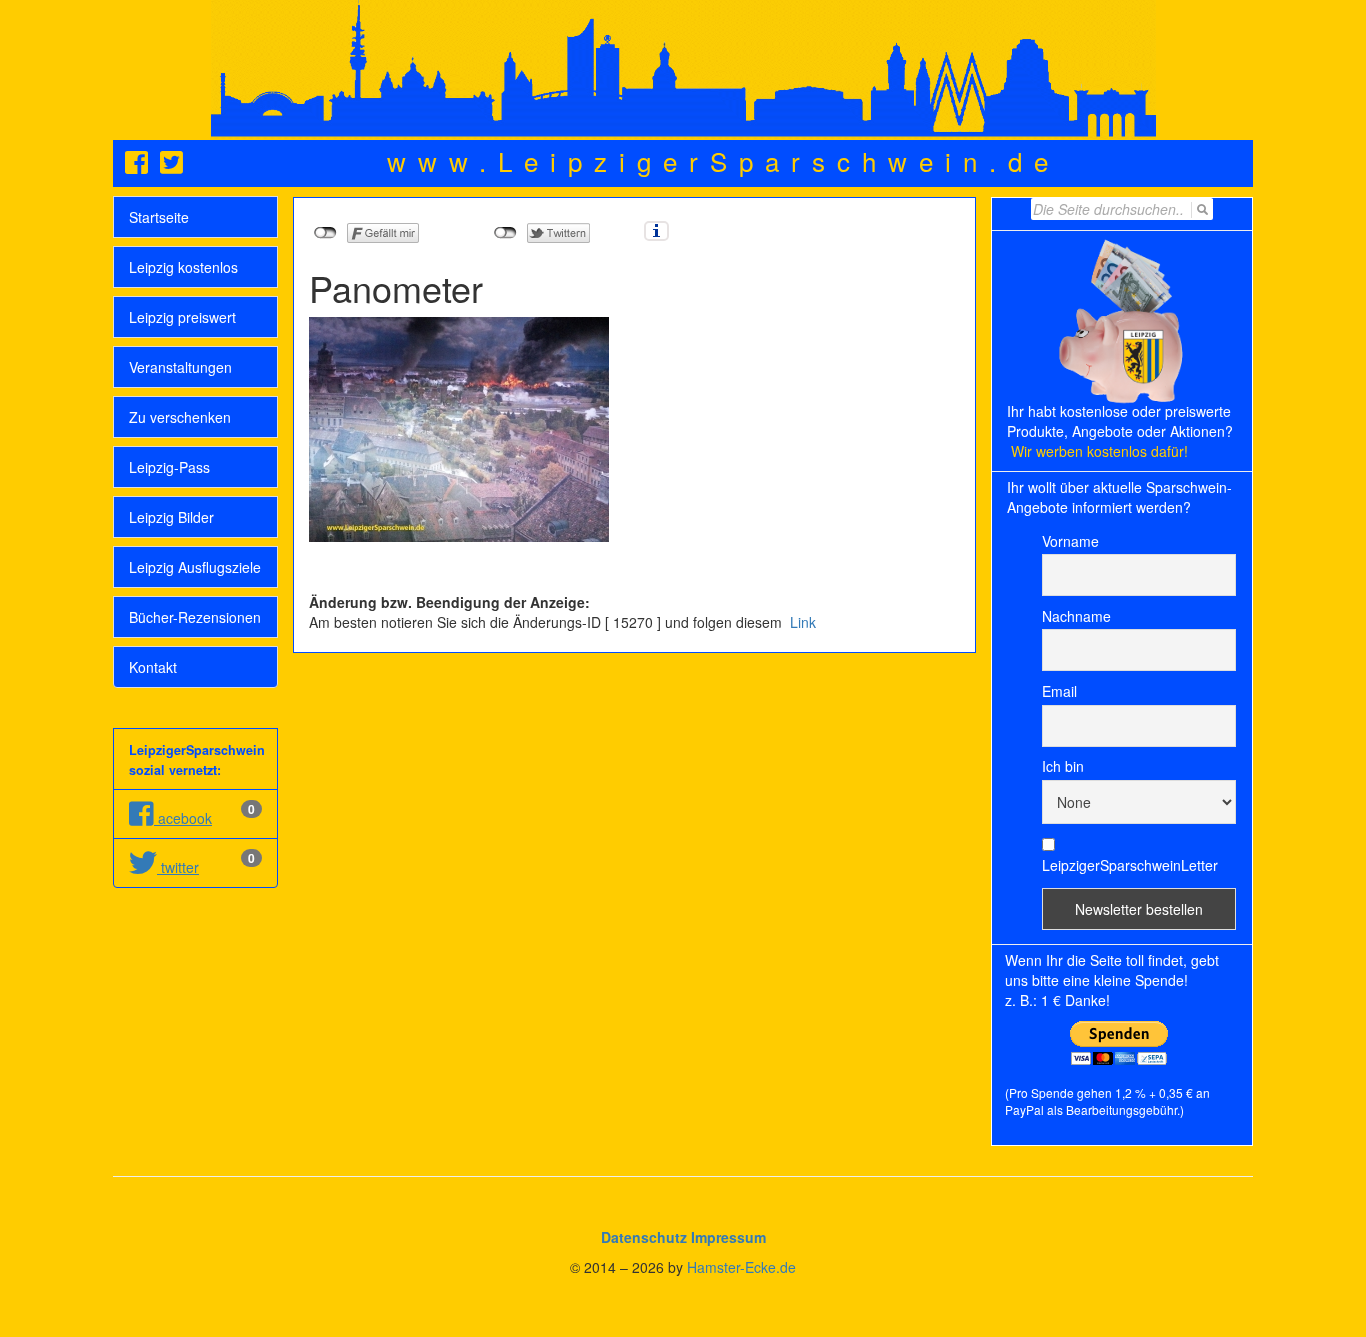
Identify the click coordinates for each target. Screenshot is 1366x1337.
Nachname (1076, 616)
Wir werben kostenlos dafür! (1099, 451)
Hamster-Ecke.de (741, 1267)
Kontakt (153, 667)
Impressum (728, 1237)
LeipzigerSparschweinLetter (1130, 865)
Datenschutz (644, 1237)
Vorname (1070, 541)
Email (1059, 691)
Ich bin (1063, 766)
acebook (183, 818)
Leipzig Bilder (171, 517)
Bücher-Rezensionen (195, 617)
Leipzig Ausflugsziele (195, 567)
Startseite (159, 217)
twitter (178, 867)
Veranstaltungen (180, 367)
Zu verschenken (180, 417)
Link (801, 622)
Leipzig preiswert (182, 317)
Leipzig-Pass (169, 467)
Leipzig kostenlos (183, 267)
